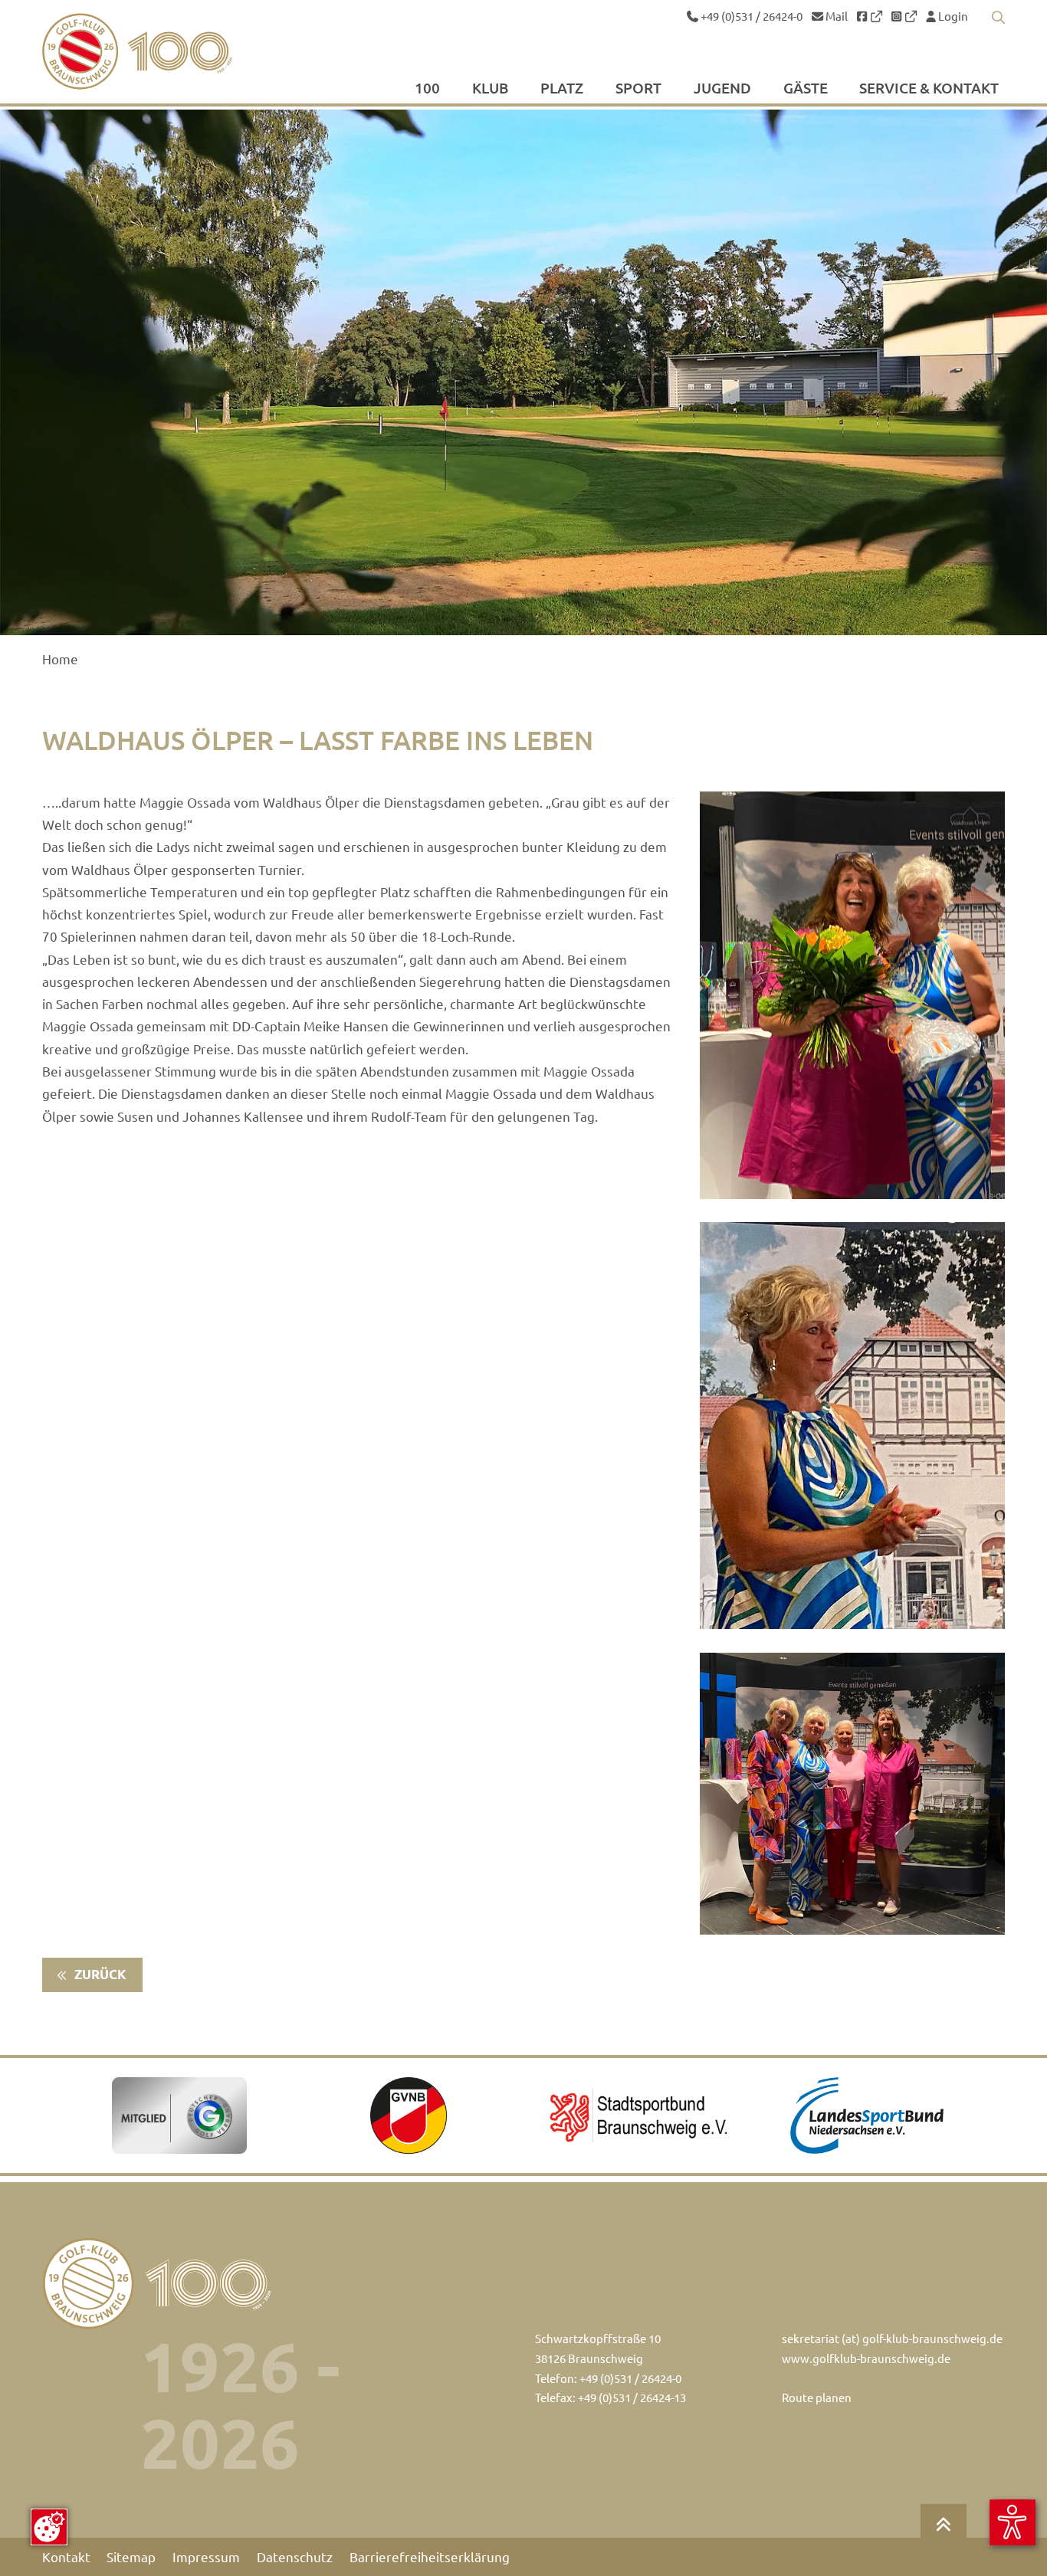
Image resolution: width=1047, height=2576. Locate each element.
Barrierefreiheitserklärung (430, 2557)
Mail (835, 16)
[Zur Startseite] (174, 51)
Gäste (806, 88)
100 (427, 88)
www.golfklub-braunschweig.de (866, 2358)
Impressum (206, 2557)
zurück (99, 1974)
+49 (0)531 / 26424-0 (750, 16)
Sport (638, 88)
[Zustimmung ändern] (49, 2527)
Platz (562, 88)
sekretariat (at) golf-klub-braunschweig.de (892, 2338)
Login (952, 16)
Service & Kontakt (929, 88)
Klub (490, 88)
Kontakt (66, 2557)
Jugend (722, 88)
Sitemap (131, 2557)
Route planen (817, 2397)
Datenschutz (295, 2557)
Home (60, 659)
